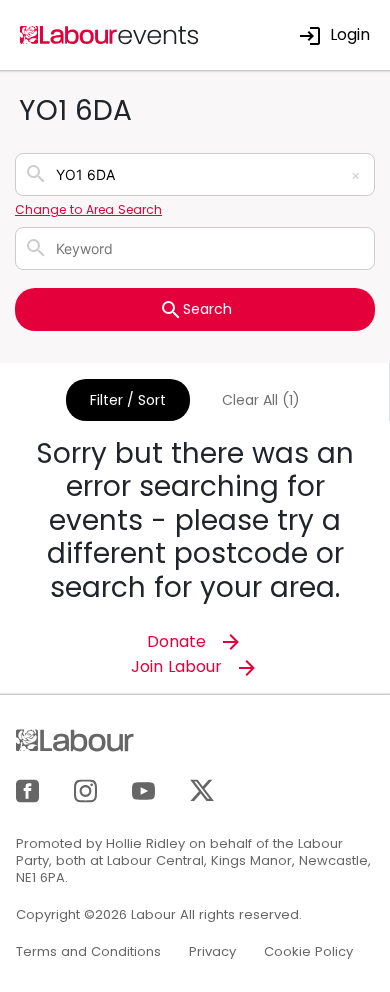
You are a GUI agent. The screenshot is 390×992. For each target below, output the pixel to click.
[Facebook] (27, 789)
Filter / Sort (128, 400)
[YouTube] (143, 789)
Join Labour (179, 666)
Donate (179, 641)
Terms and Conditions (88, 951)
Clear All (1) (261, 400)
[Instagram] (85, 789)
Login (350, 34)
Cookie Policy (308, 951)
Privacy (212, 951)
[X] (202, 789)
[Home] (110, 33)
